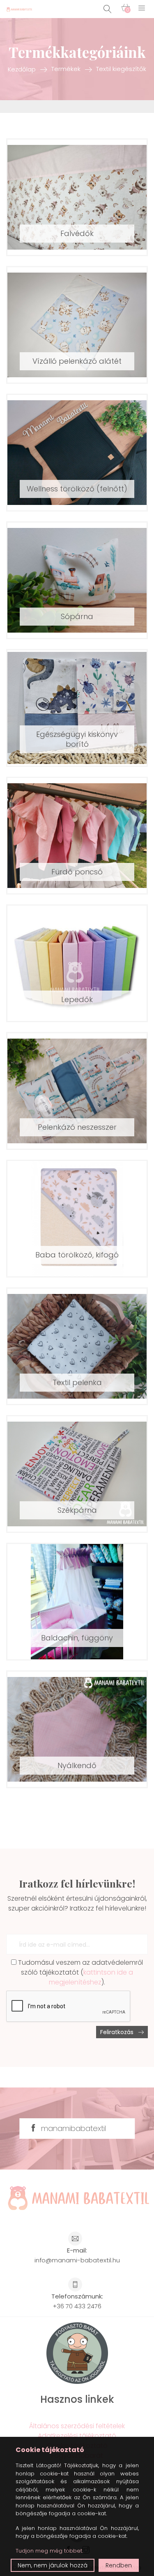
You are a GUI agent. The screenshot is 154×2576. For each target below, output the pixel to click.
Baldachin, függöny (77, 1638)
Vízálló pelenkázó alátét (77, 361)
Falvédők (77, 233)
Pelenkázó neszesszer (77, 1127)
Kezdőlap (22, 69)
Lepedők (77, 999)
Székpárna (77, 1510)
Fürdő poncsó (77, 872)
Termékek (66, 69)
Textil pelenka (77, 1382)
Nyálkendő (77, 1765)
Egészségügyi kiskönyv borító (77, 739)
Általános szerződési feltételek (77, 2426)
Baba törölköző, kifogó (77, 1255)
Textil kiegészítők (121, 69)
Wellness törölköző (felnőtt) (77, 489)
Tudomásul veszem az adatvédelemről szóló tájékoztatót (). (80, 1972)
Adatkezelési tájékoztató (77, 2436)
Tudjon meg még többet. (49, 2551)
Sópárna (77, 616)
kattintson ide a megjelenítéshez (91, 1977)
